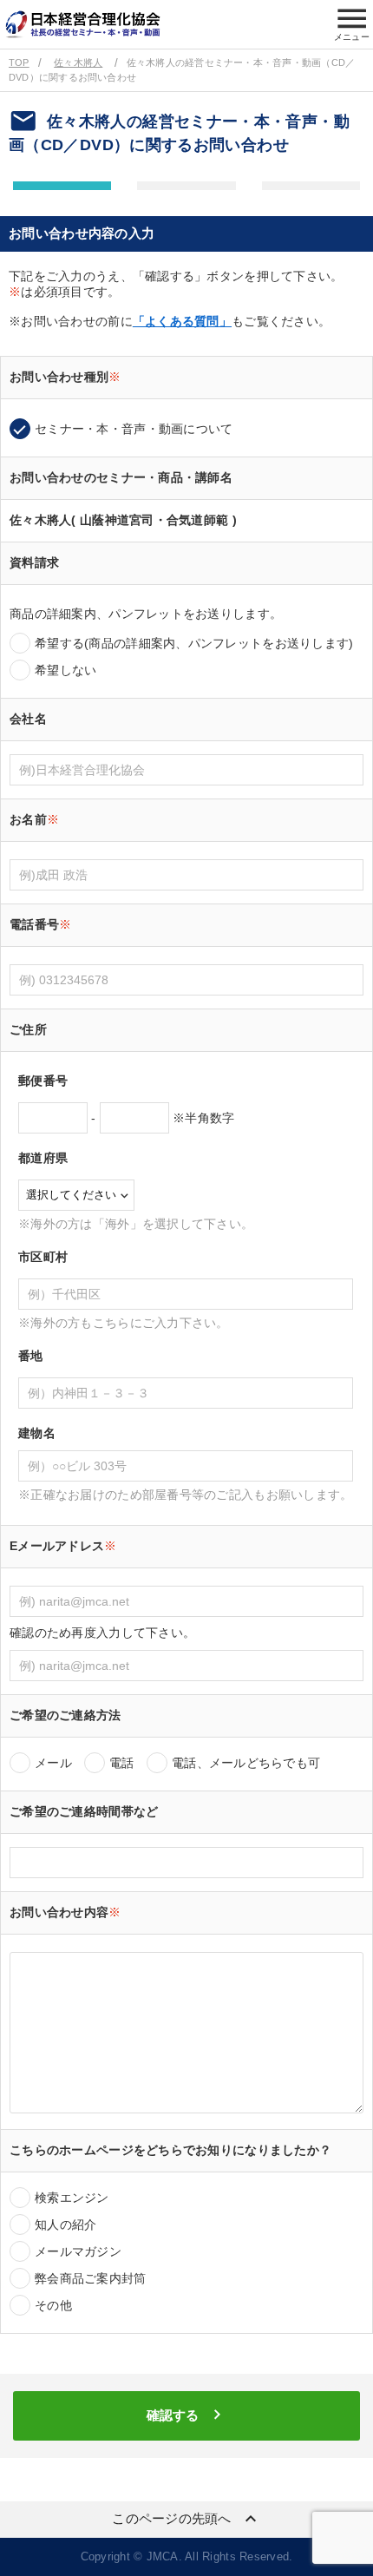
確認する (186, 2415)
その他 (53, 2305)
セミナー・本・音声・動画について (134, 429)
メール (53, 1763)
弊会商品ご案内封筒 (91, 2278)
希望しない (65, 670)
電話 (122, 1763)
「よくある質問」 (182, 321)
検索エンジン (72, 2198)
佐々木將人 (78, 62)
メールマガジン (78, 2251)
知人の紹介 (65, 2224)
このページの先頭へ (186, 2519)
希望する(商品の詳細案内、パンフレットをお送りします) (194, 643)
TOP (19, 62)
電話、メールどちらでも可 (246, 1763)
